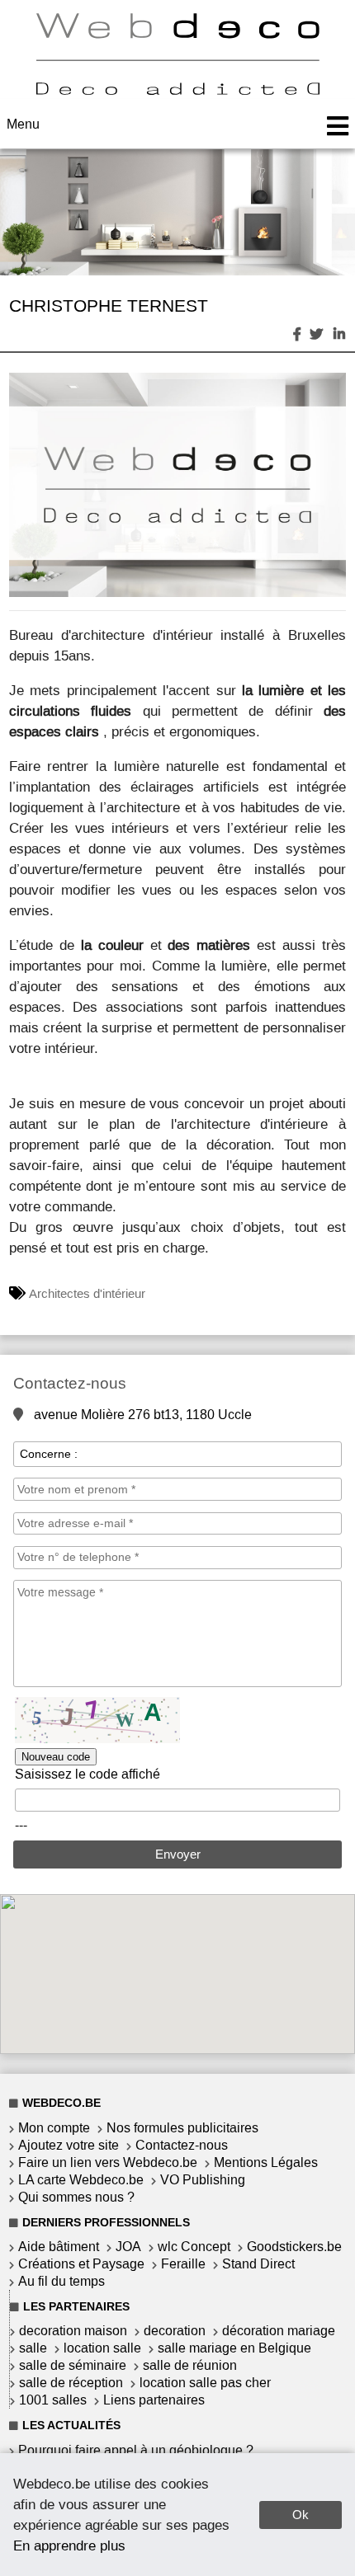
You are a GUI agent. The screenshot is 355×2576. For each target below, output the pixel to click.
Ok (301, 2515)
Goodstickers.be (294, 2247)
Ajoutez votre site (69, 2145)
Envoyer (178, 1854)
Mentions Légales (266, 2162)
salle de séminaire (73, 2365)
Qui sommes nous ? (76, 2197)
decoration (175, 2331)
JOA (128, 2247)
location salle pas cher (205, 2383)
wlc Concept (194, 2247)
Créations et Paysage (81, 2264)
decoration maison (73, 2331)
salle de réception (71, 2383)
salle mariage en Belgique (234, 2348)
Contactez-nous (182, 2145)
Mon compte (54, 2128)
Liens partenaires (154, 2400)
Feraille (183, 2264)
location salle (102, 2348)
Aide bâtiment (59, 2247)
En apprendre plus (69, 2545)
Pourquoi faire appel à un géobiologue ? (136, 2450)
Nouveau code (56, 1757)
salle (33, 2348)
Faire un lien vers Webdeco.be (108, 2162)
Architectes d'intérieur (87, 1294)
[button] (331, 388)
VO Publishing (203, 2180)
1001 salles (53, 2400)
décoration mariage (279, 2331)
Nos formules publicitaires (182, 2128)
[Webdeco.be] (177, 90)
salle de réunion (190, 2365)
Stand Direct (258, 2264)
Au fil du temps (62, 2281)
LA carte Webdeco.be (81, 2180)
